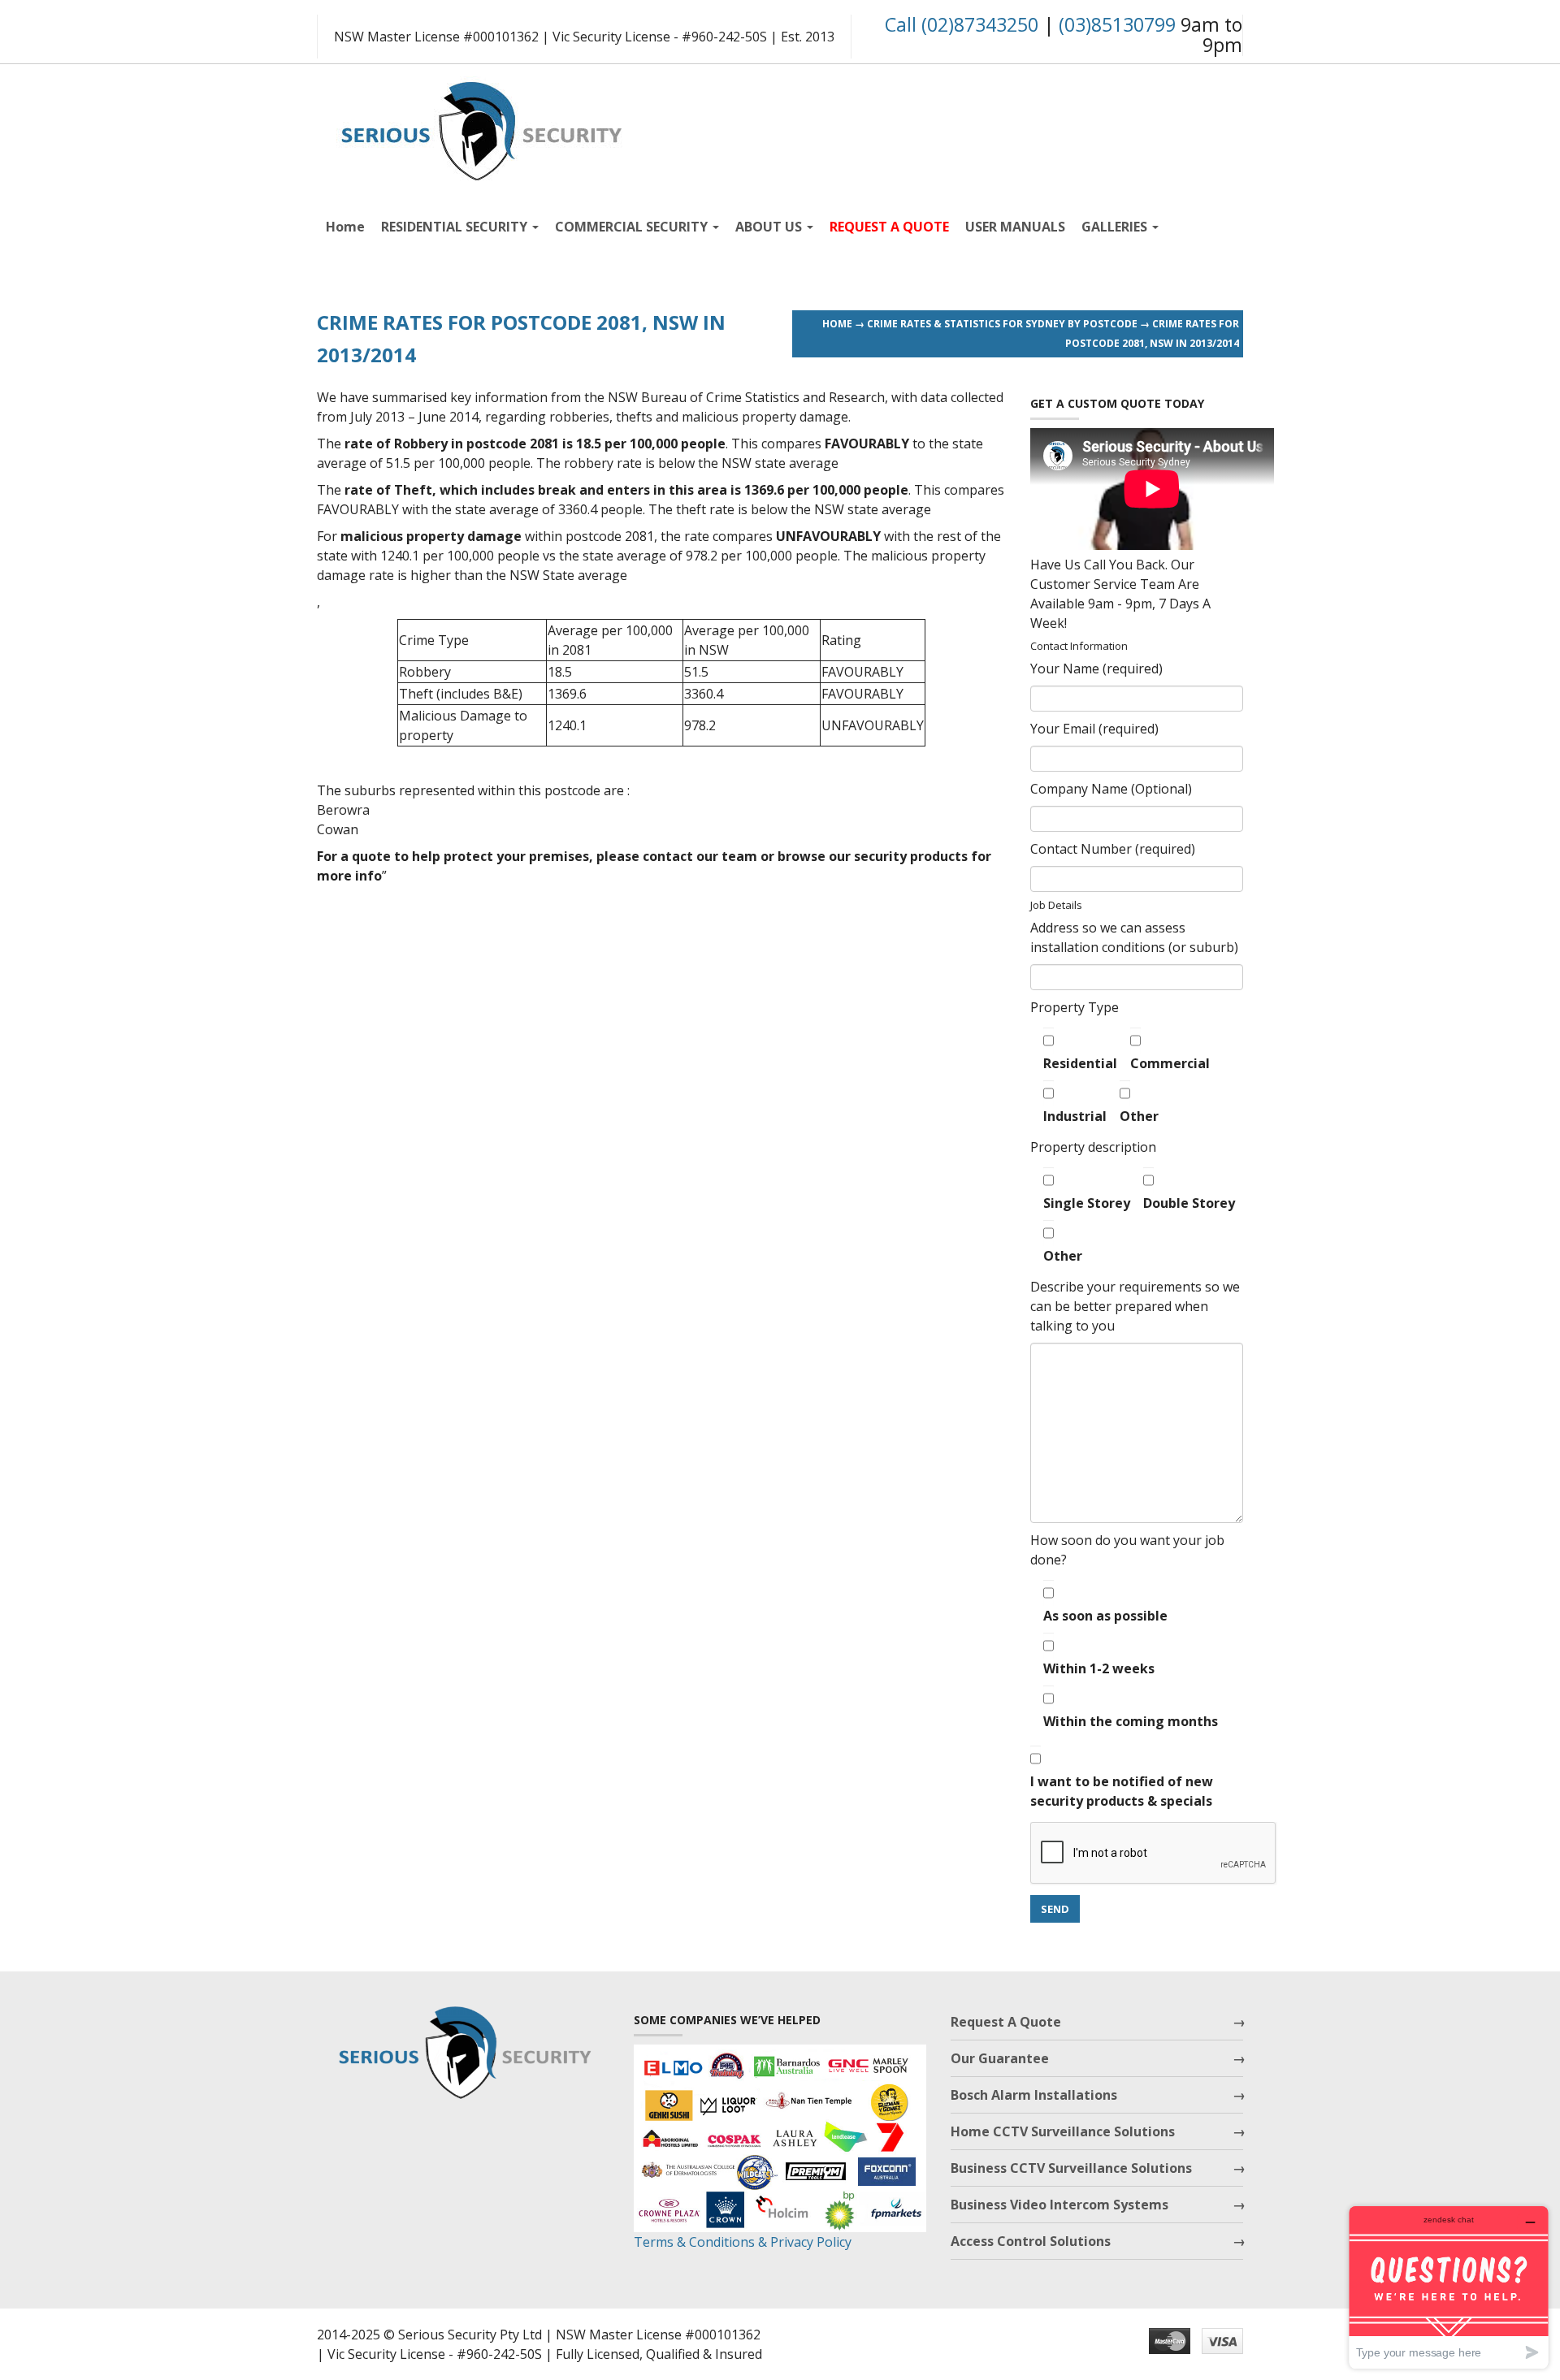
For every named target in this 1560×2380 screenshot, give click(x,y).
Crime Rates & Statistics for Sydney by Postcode (1002, 324)
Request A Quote (1006, 2022)
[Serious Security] (479, 127)
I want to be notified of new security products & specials (1122, 1791)
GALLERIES (1116, 227)
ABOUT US (770, 227)
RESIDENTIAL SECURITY (456, 227)
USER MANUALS (1015, 227)
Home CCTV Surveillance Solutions (1063, 2131)
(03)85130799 (1117, 24)
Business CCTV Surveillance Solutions (1071, 2168)
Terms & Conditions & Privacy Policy (743, 2242)
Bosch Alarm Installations (1034, 2095)
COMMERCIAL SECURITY (633, 227)
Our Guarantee (1000, 2058)
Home (345, 227)
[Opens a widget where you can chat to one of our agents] (1449, 2287)
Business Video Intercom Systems (1059, 2205)
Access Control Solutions (1031, 2241)
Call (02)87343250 (962, 24)
